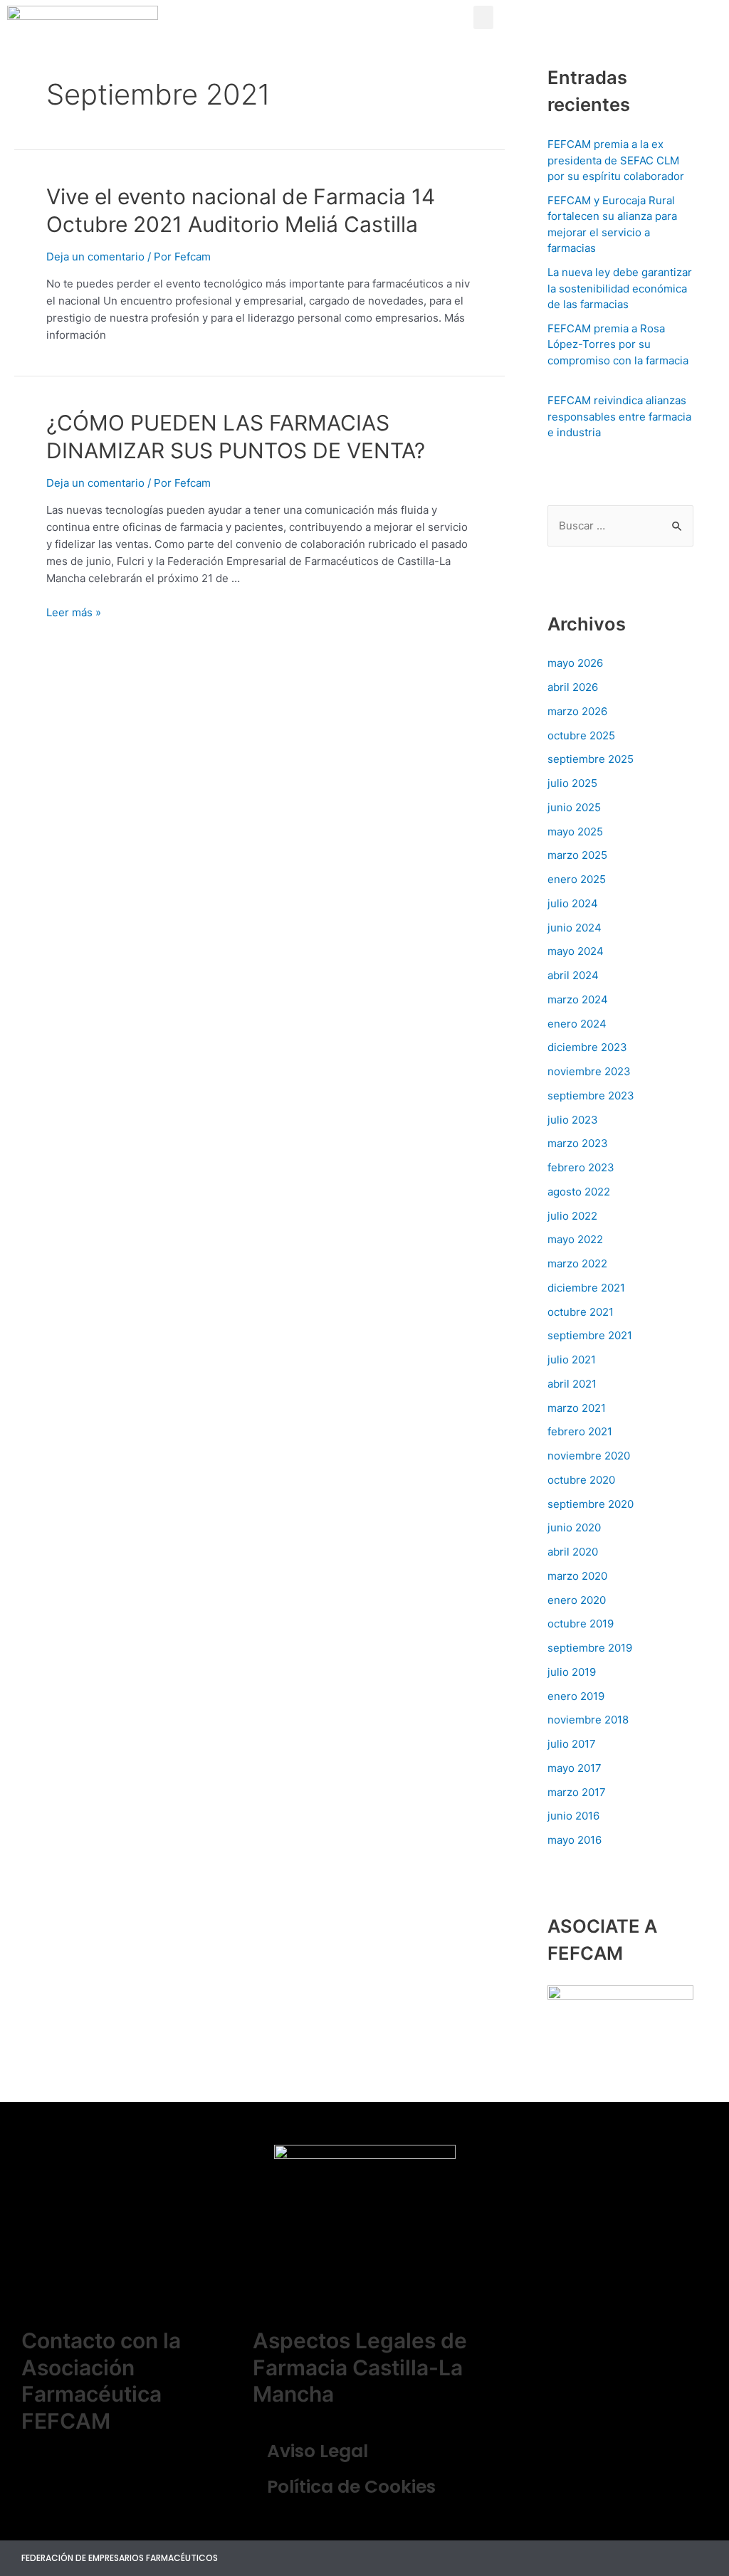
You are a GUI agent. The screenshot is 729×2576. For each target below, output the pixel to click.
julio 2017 (572, 1744)
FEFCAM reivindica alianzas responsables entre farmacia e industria (619, 416)
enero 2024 (577, 1024)
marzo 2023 (578, 1143)
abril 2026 (573, 687)
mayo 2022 (575, 1239)
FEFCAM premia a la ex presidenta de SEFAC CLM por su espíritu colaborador (616, 160)
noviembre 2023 (589, 1071)
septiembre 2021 (590, 1335)
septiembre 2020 (591, 1504)
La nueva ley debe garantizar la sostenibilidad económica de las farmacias (620, 288)
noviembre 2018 (588, 1720)
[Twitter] (638, 2558)
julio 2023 (573, 1120)
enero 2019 (576, 1696)
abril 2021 (572, 1384)
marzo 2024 (578, 999)
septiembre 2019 (590, 1648)
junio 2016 (573, 1816)
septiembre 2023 (591, 1096)
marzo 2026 (577, 711)
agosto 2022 (579, 1192)
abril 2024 (573, 975)
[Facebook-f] (669, 2558)
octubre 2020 (581, 1480)
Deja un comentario (95, 257)
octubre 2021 (581, 1312)
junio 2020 (574, 1527)
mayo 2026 (575, 663)
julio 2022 (572, 1216)
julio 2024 (573, 903)
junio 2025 (574, 807)
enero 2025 (577, 879)
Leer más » (74, 612)
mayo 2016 (575, 1840)
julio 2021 (572, 1360)
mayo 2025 (575, 832)
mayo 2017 (575, 1768)
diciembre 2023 (587, 1047)
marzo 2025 (577, 855)
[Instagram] (701, 2558)
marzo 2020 (577, 1576)
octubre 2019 (581, 1624)
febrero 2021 (580, 1431)
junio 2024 (575, 928)
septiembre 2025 (591, 759)
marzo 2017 (577, 1792)
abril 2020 (573, 1552)
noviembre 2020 (589, 1456)
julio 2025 (572, 783)
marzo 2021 (577, 1408)
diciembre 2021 (586, 1288)
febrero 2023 (581, 1167)
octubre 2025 (581, 735)
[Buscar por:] (620, 526)
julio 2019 (572, 1672)
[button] (483, 17)
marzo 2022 (577, 1263)
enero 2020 (577, 1600)
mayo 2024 (576, 951)
